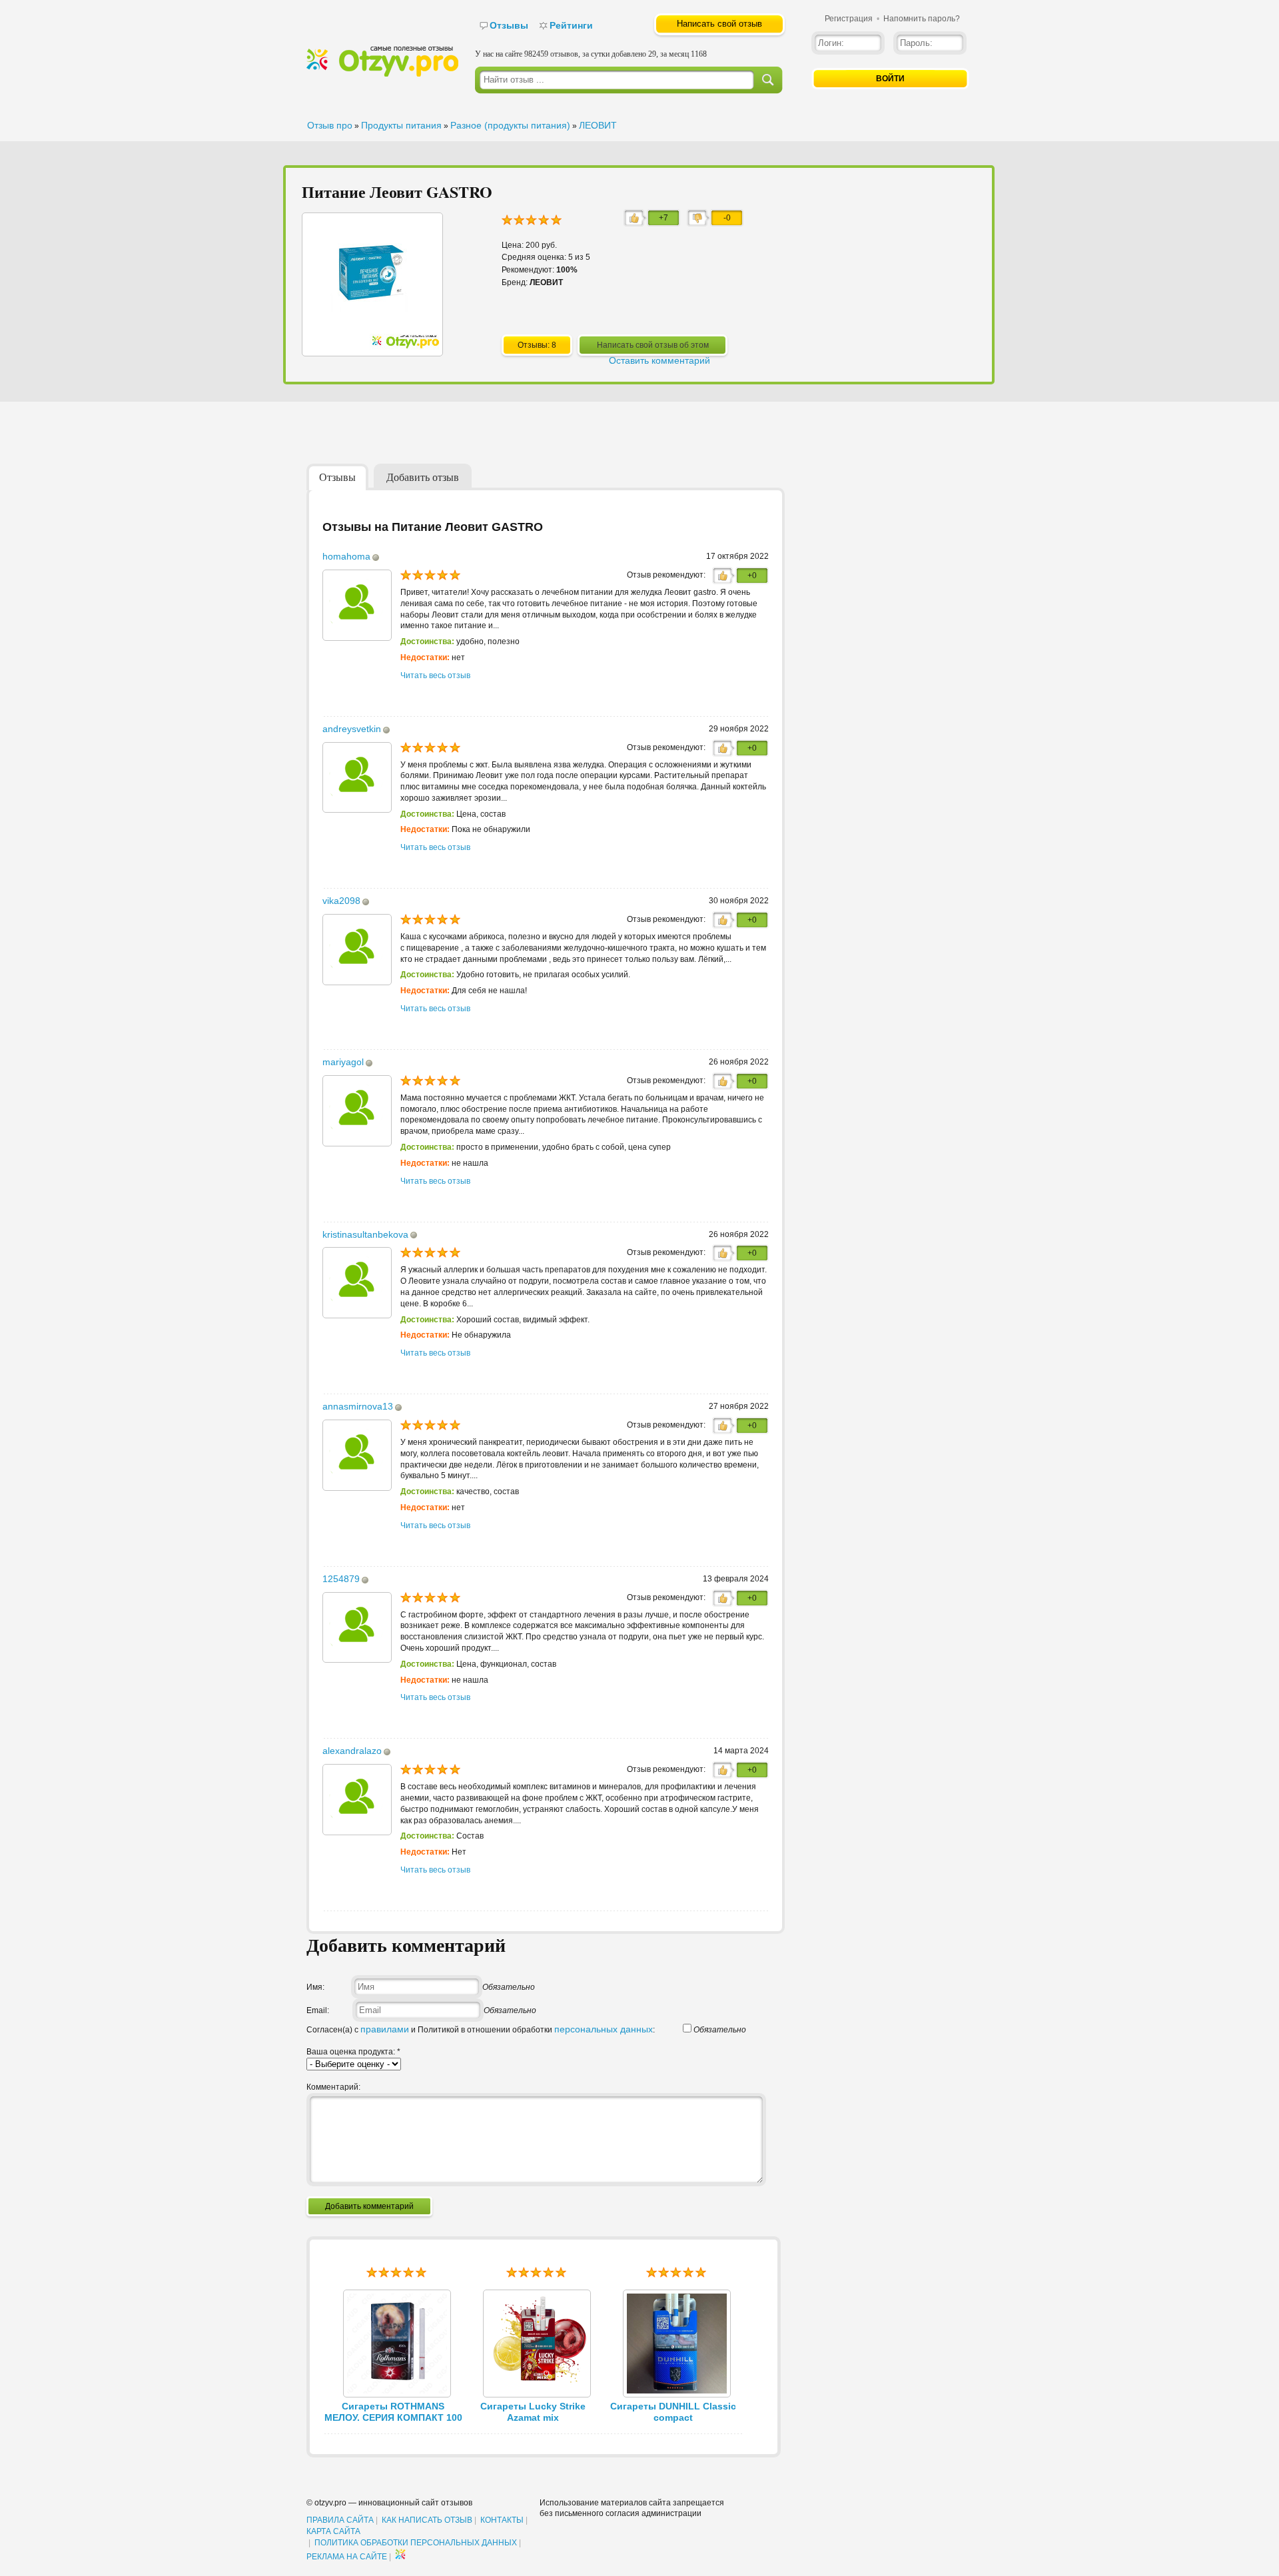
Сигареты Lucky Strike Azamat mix (533, 2412)
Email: (318, 2010)
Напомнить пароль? (922, 19)
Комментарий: (333, 2087)
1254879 (341, 1579)
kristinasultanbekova (365, 1234)
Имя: (315, 1987)
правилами (385, 2029)
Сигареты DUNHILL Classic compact (673, 2412)
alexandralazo (352, 1751)
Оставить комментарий (659, 360)
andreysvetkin (352, 729)
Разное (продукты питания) (510, 125)
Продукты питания (401, 125)
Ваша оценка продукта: (353, 2052)
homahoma (346, 556)
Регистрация (849, 19)
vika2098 (341, 901)
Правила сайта (340, 2520)
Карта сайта (333, 2531)
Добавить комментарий (369, 2206)
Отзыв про (330, 125)
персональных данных (604, 2029)
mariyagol (343, 1062)
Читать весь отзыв (435, 675)
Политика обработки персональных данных (416, 2543)
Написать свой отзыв (719, 24)
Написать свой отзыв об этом (653, 345)
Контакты (502, 2520)
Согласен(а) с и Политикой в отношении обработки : (481, 2030)
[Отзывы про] (382, 74)
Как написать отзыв (427, 2520)
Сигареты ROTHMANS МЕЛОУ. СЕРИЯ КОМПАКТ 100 (393, 2412)
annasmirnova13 (358, 1406)
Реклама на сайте (347, 2557)
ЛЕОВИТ (598, 125)
